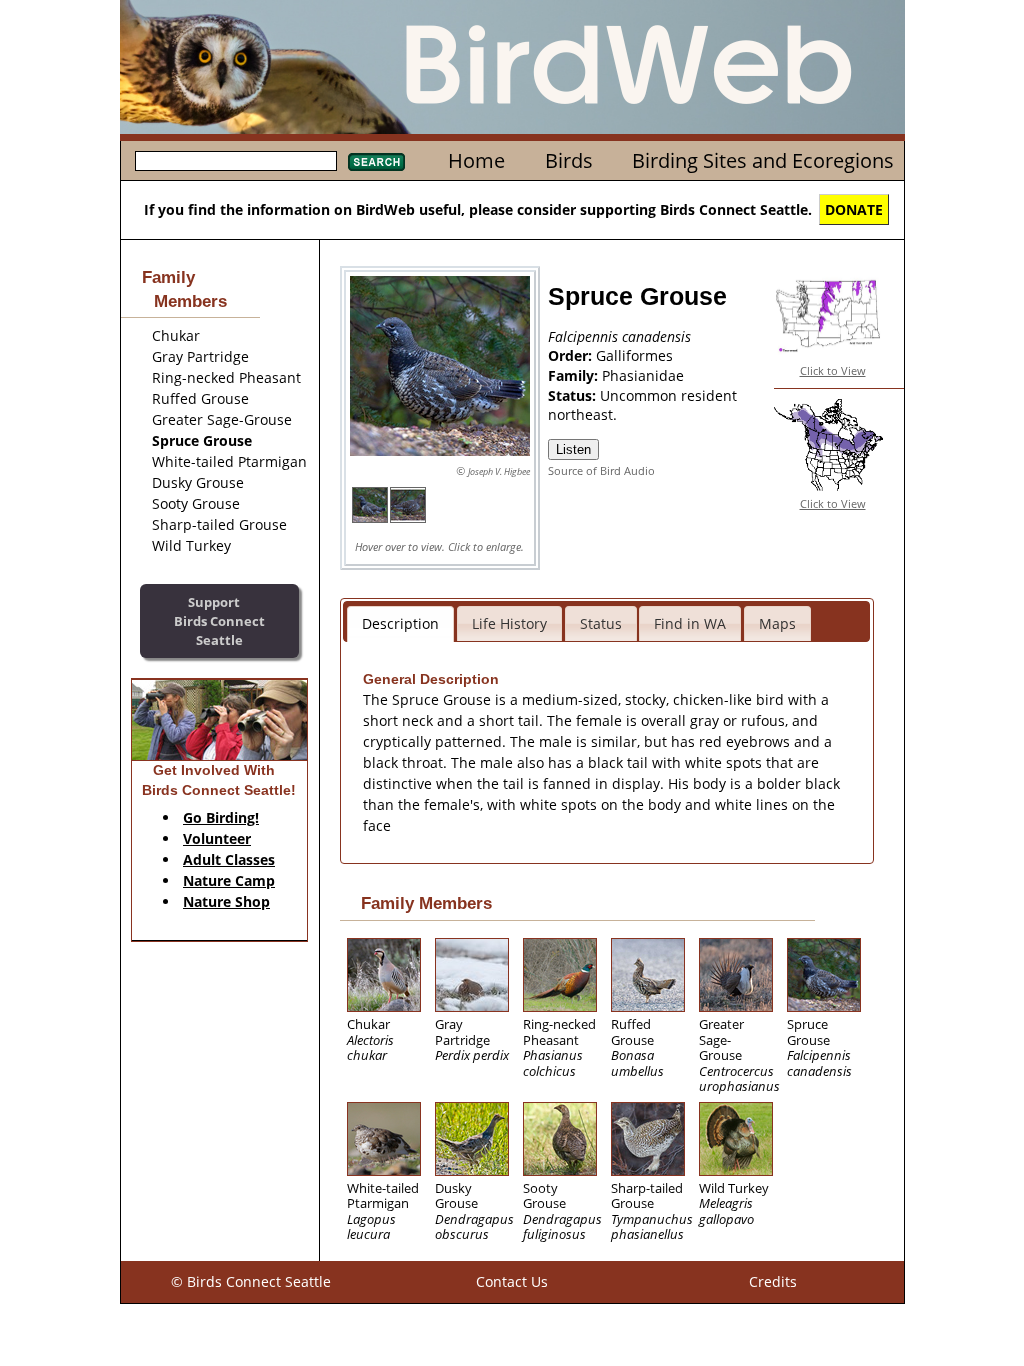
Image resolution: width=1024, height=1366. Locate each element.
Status (601, 623)
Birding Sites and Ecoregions (763, 160)
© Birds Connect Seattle (251, 1281)
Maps (777, 623)
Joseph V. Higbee (499, 471)
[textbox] (236, 161)
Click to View (833, 370)
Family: (575, 375)
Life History (509, 623)
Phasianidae (643, 375)
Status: (574, 395)
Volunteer (217, 838)
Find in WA (690, 623)
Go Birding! (221, 817)
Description (400, 623)
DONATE (854, 209)
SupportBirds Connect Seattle (219, 620)
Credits (773, 1281)
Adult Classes (229, 859)
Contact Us (512, 1281)
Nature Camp (229, 880)
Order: (572, 355)
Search (376, 162)
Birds (569, 160)
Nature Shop (226, 901)
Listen (573, 449)
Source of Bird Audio (601, 470)
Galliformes (634, 355)
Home (476, 160)
